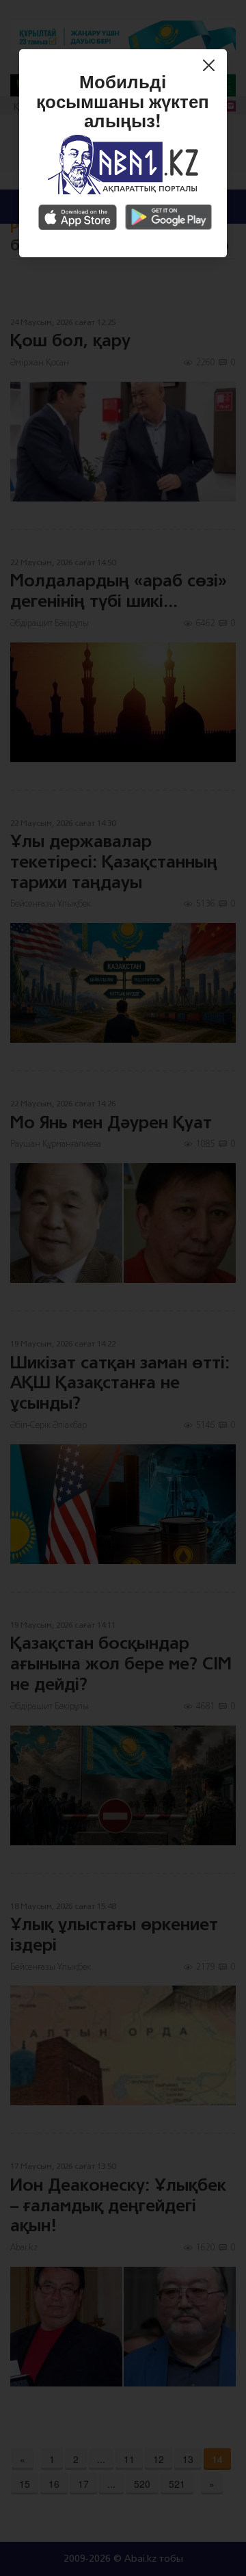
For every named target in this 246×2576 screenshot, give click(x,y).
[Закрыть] (212, 67)
